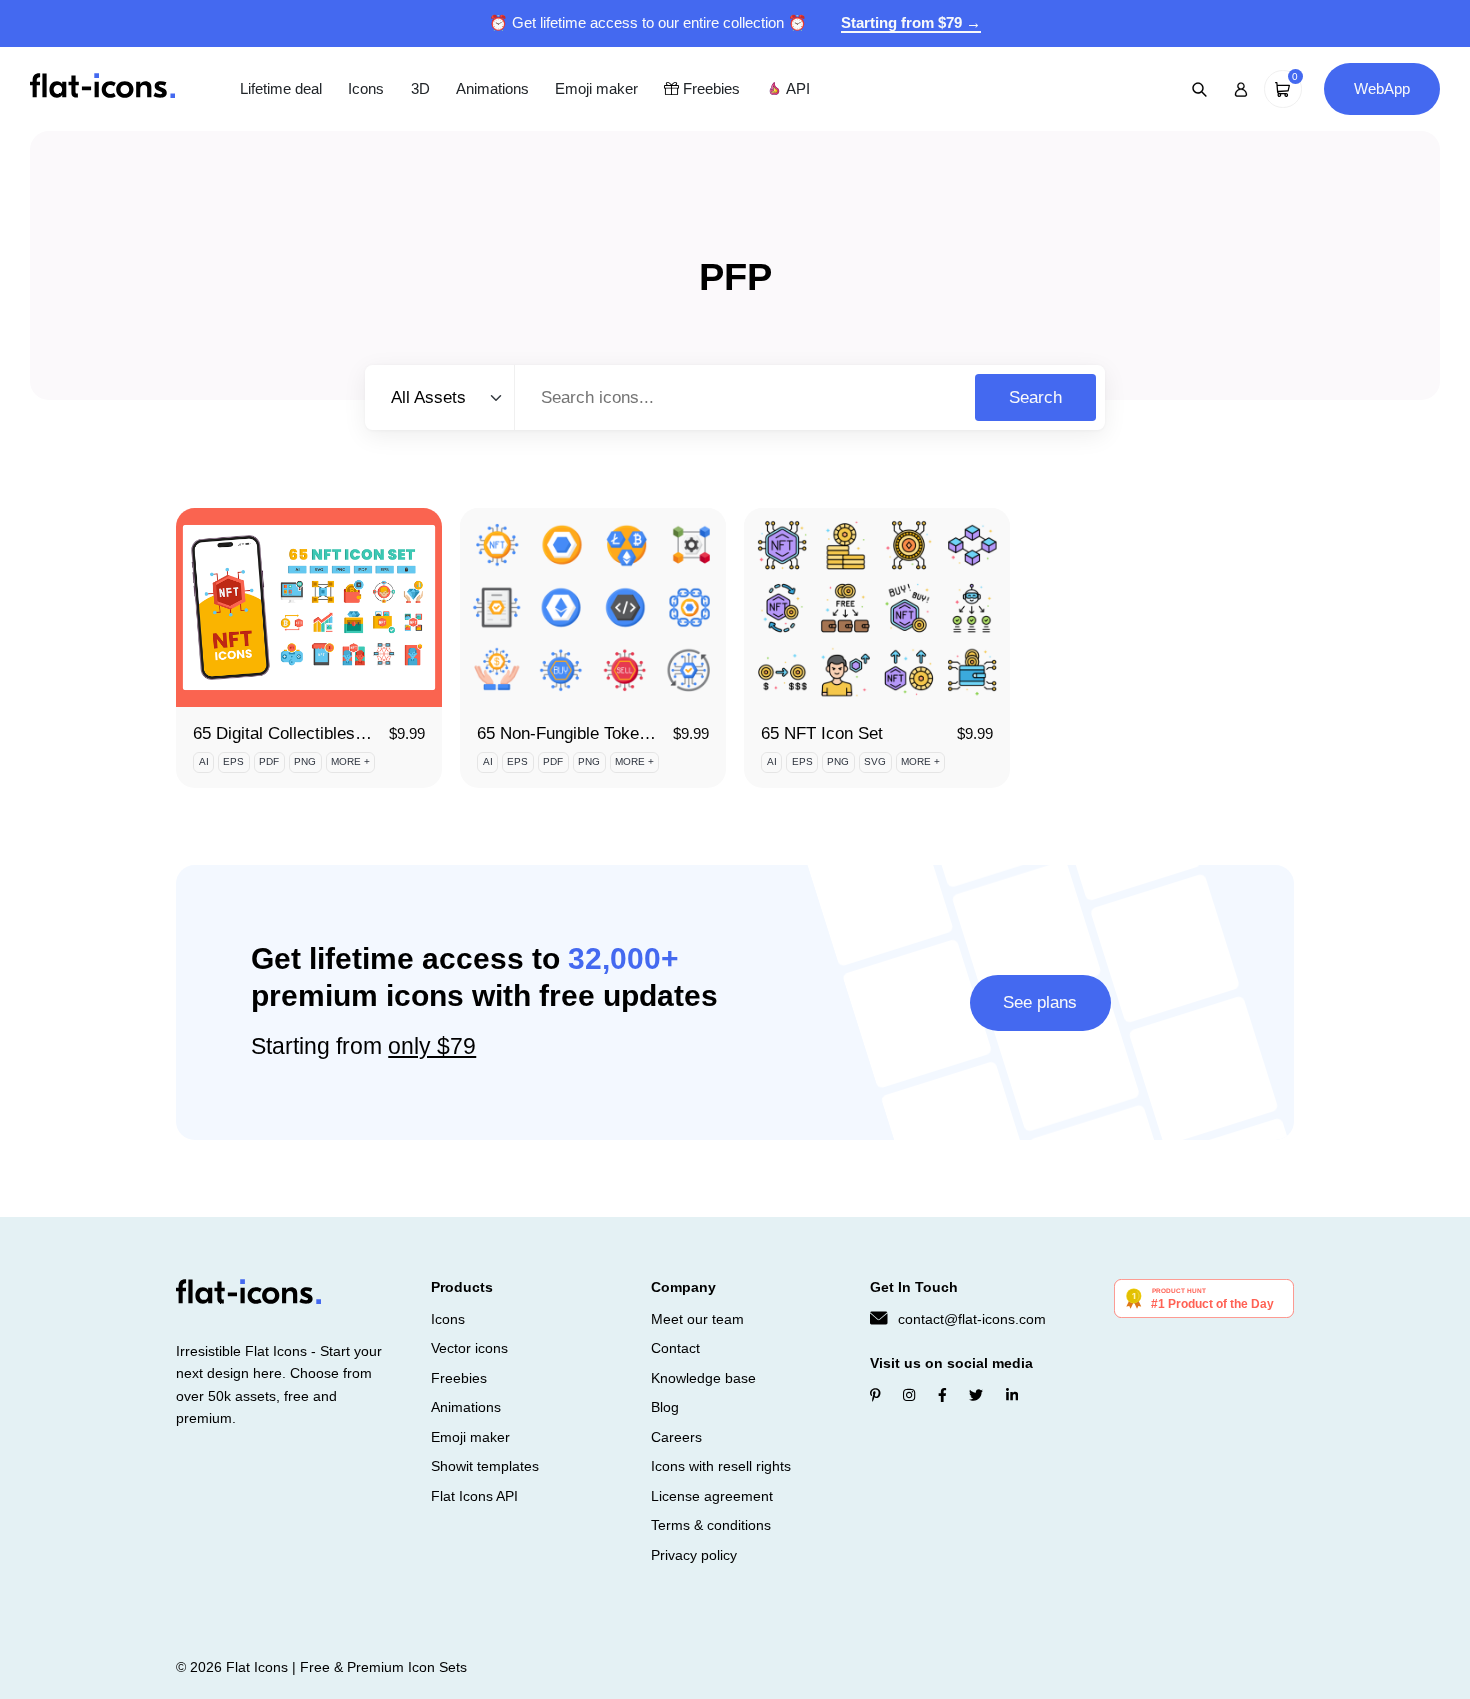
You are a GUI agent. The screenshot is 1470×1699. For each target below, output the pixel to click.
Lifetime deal (281, 88)
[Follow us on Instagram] (909, 1395)
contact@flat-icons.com (972, 1319)
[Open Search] (1200, 89)
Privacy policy (694, 1555)
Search (1035, 397)
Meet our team (697, 1319)
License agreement (712, 1496)
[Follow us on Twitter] (976, 1395)
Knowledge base (703, 1378)
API (796, 88)
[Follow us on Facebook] (942, 1395)
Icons (366, 88)
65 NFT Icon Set (822, 733)
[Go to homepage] (102, 87)
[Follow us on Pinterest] (875, 1395)
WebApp (1382, 88)
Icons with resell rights (721, 1466)
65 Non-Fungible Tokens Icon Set (600, 733)
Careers (676, 1437)
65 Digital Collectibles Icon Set (307, 733)
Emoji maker (596, 88)
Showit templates (485, 1466)
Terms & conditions (711, 1525)
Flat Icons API (474, 1496)
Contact (675, 1348)
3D (420, 88)
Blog (665, 1407)
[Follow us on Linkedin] (1012, 1395)
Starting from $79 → (911, 22)
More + (350, 761)
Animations (492, 88)
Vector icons (469, 1348)
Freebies (709, 88)
